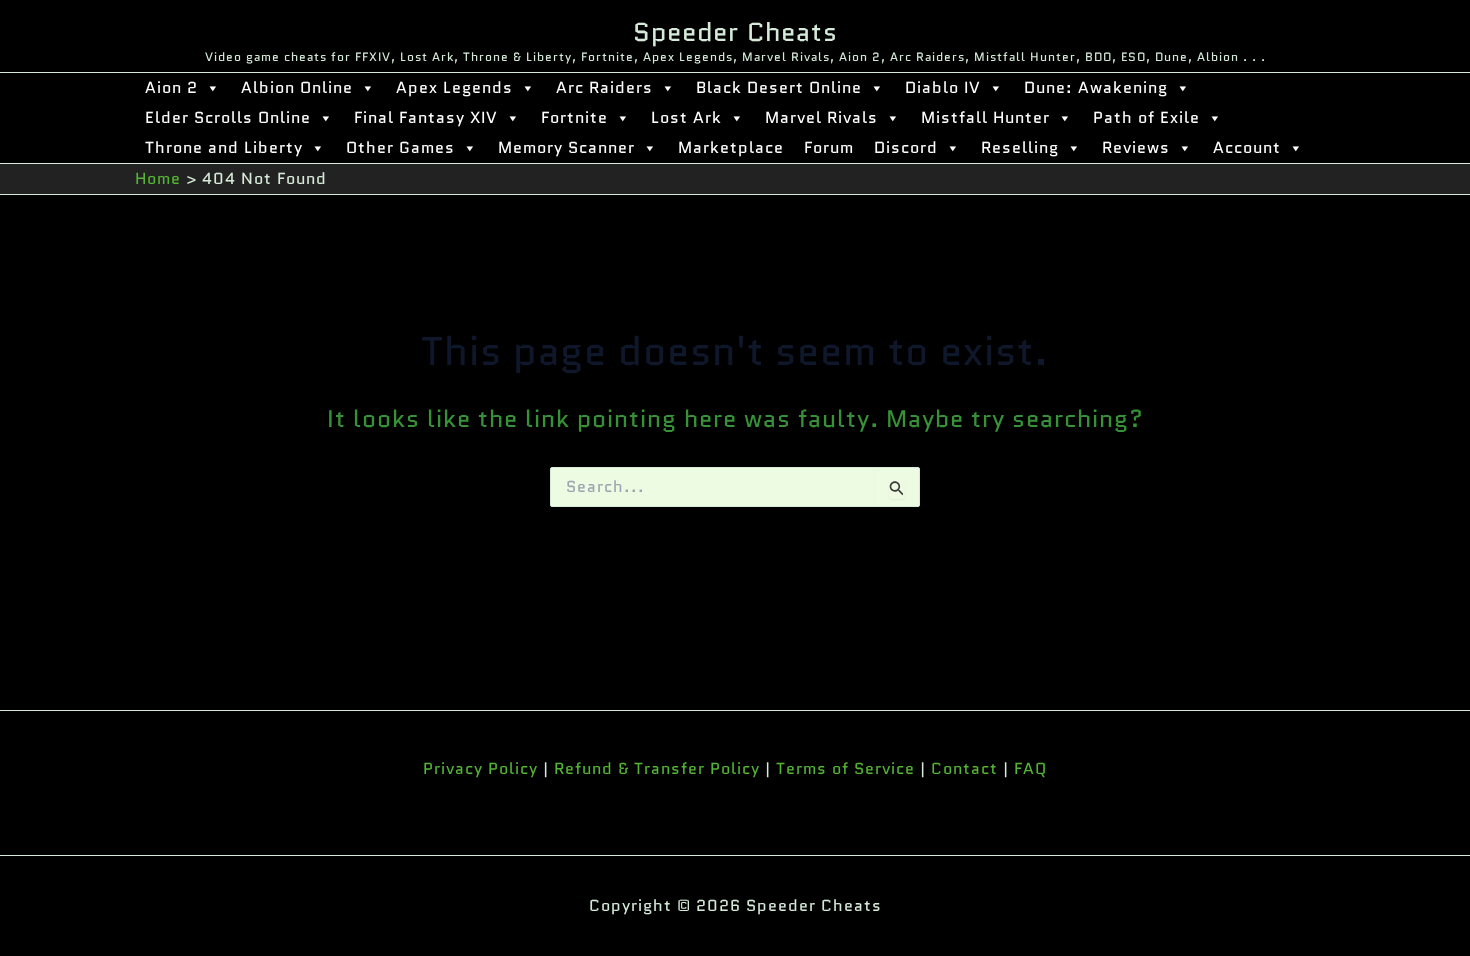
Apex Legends (454, 87)
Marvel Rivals (821, 117)
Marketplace (731, 147)
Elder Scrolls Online (228, 117)
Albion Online (297, 87)
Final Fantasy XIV (426, 117)
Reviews (1136, 147)
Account (1247, 147)
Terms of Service (845, 768)
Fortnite (574, 117)
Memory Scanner (566, 147)
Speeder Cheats (735, 32)
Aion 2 (171, 87)
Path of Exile (1146, 117)
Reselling (1020, 147)
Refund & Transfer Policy (657, 768)
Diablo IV (943, 87)
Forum (829, 147)
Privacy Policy (480, 768)
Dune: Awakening (1096, 87)
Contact (964, 768)
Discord (906, 147)
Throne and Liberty (224, 147)
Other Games (400, 147)
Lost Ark (686, 117)
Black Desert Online (779, 87)
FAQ (1030, 768)
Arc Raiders (604, 87)
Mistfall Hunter (985, 117)
